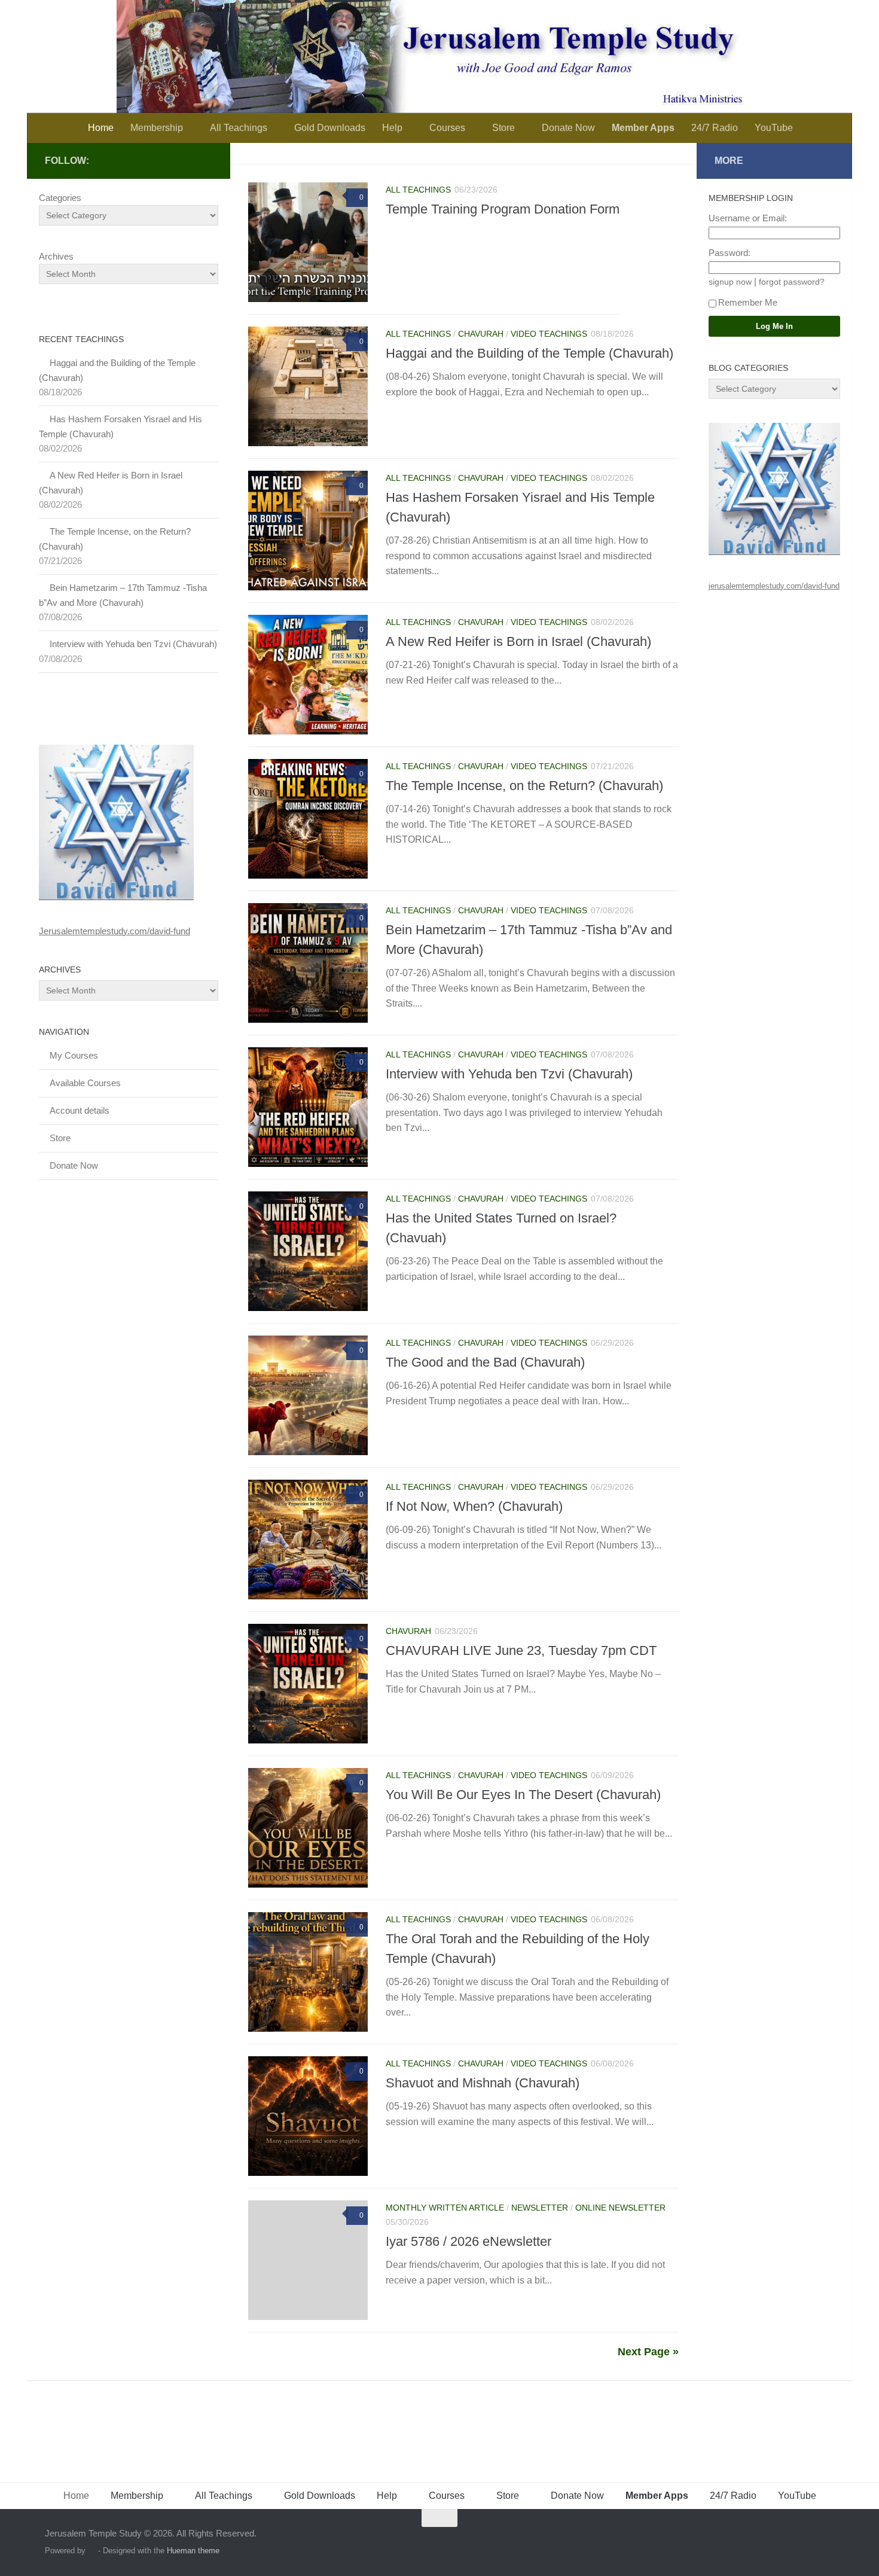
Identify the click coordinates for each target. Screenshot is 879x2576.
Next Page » (648, 2352)
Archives (56, 256)
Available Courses (85, 1083)
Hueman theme (193, 2551)
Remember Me (748, 302)
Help (392, 128)
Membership (157, 128)
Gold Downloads (330, 128)
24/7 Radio (715, 128)
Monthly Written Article (445, 2208)
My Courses (74, 1055)
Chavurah (481, 334)
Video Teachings (549, 334)
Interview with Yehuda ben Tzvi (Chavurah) (509, 1074)
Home (101, 128)
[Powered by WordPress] (92, 2551)
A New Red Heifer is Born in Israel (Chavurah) (518, 641)
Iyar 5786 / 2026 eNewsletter (469, 2241)
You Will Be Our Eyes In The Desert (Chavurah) (523, 1795)
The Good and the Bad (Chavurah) (485, 1362)
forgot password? (792, 282)
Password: (730, 253)
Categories (60, 198)
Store (503, 128)
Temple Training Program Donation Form (503, 209)
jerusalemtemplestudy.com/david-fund (774, 586)
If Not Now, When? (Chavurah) (474, 1506)
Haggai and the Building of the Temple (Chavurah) (529, 353)
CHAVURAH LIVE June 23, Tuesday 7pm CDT (521, 1650)
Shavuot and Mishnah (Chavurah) (483, 2083)
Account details (80, 1110)
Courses (447, 128)
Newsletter (540, 2208)
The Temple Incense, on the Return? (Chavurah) (524, 786)
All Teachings (239, 128)
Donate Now (568, 128)
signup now (730, 282)
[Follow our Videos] (205, 160)
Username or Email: (748, 218)
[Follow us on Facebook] (186, 160)
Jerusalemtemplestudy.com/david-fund (115, 931)
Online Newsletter (620, 2208)
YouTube (774, 128)
